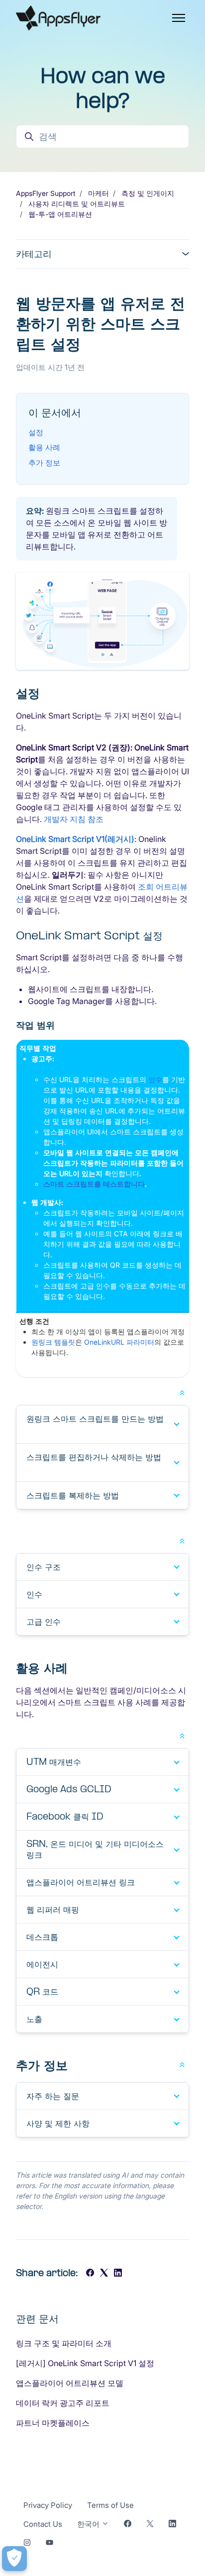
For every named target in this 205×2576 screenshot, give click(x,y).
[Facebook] (90, 2274)
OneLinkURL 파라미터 (119, 1342)
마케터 (99, 193)
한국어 (89, 2524)
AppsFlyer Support (46, 193)
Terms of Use (110, 2505)
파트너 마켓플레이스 (53, 2423)
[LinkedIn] (118, 2274)
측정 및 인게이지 (148, 193)
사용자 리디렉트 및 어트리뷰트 (77, 204)
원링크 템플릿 (53, 1342)
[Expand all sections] (182, 1392)
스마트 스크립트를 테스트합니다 (94, 1184)
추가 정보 (44, 463)
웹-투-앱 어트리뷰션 (60, 214)
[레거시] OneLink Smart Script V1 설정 (85, 2363)
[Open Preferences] (14, 2559)
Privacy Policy (48, 2505)
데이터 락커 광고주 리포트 (63, 2403)
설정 (36, 432)
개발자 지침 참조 (74, 819)
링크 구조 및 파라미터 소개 (64, 2343)
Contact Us (43, 2524)
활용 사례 (44, 447)
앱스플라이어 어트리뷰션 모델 (70, 2383)
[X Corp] (104, 2274)
